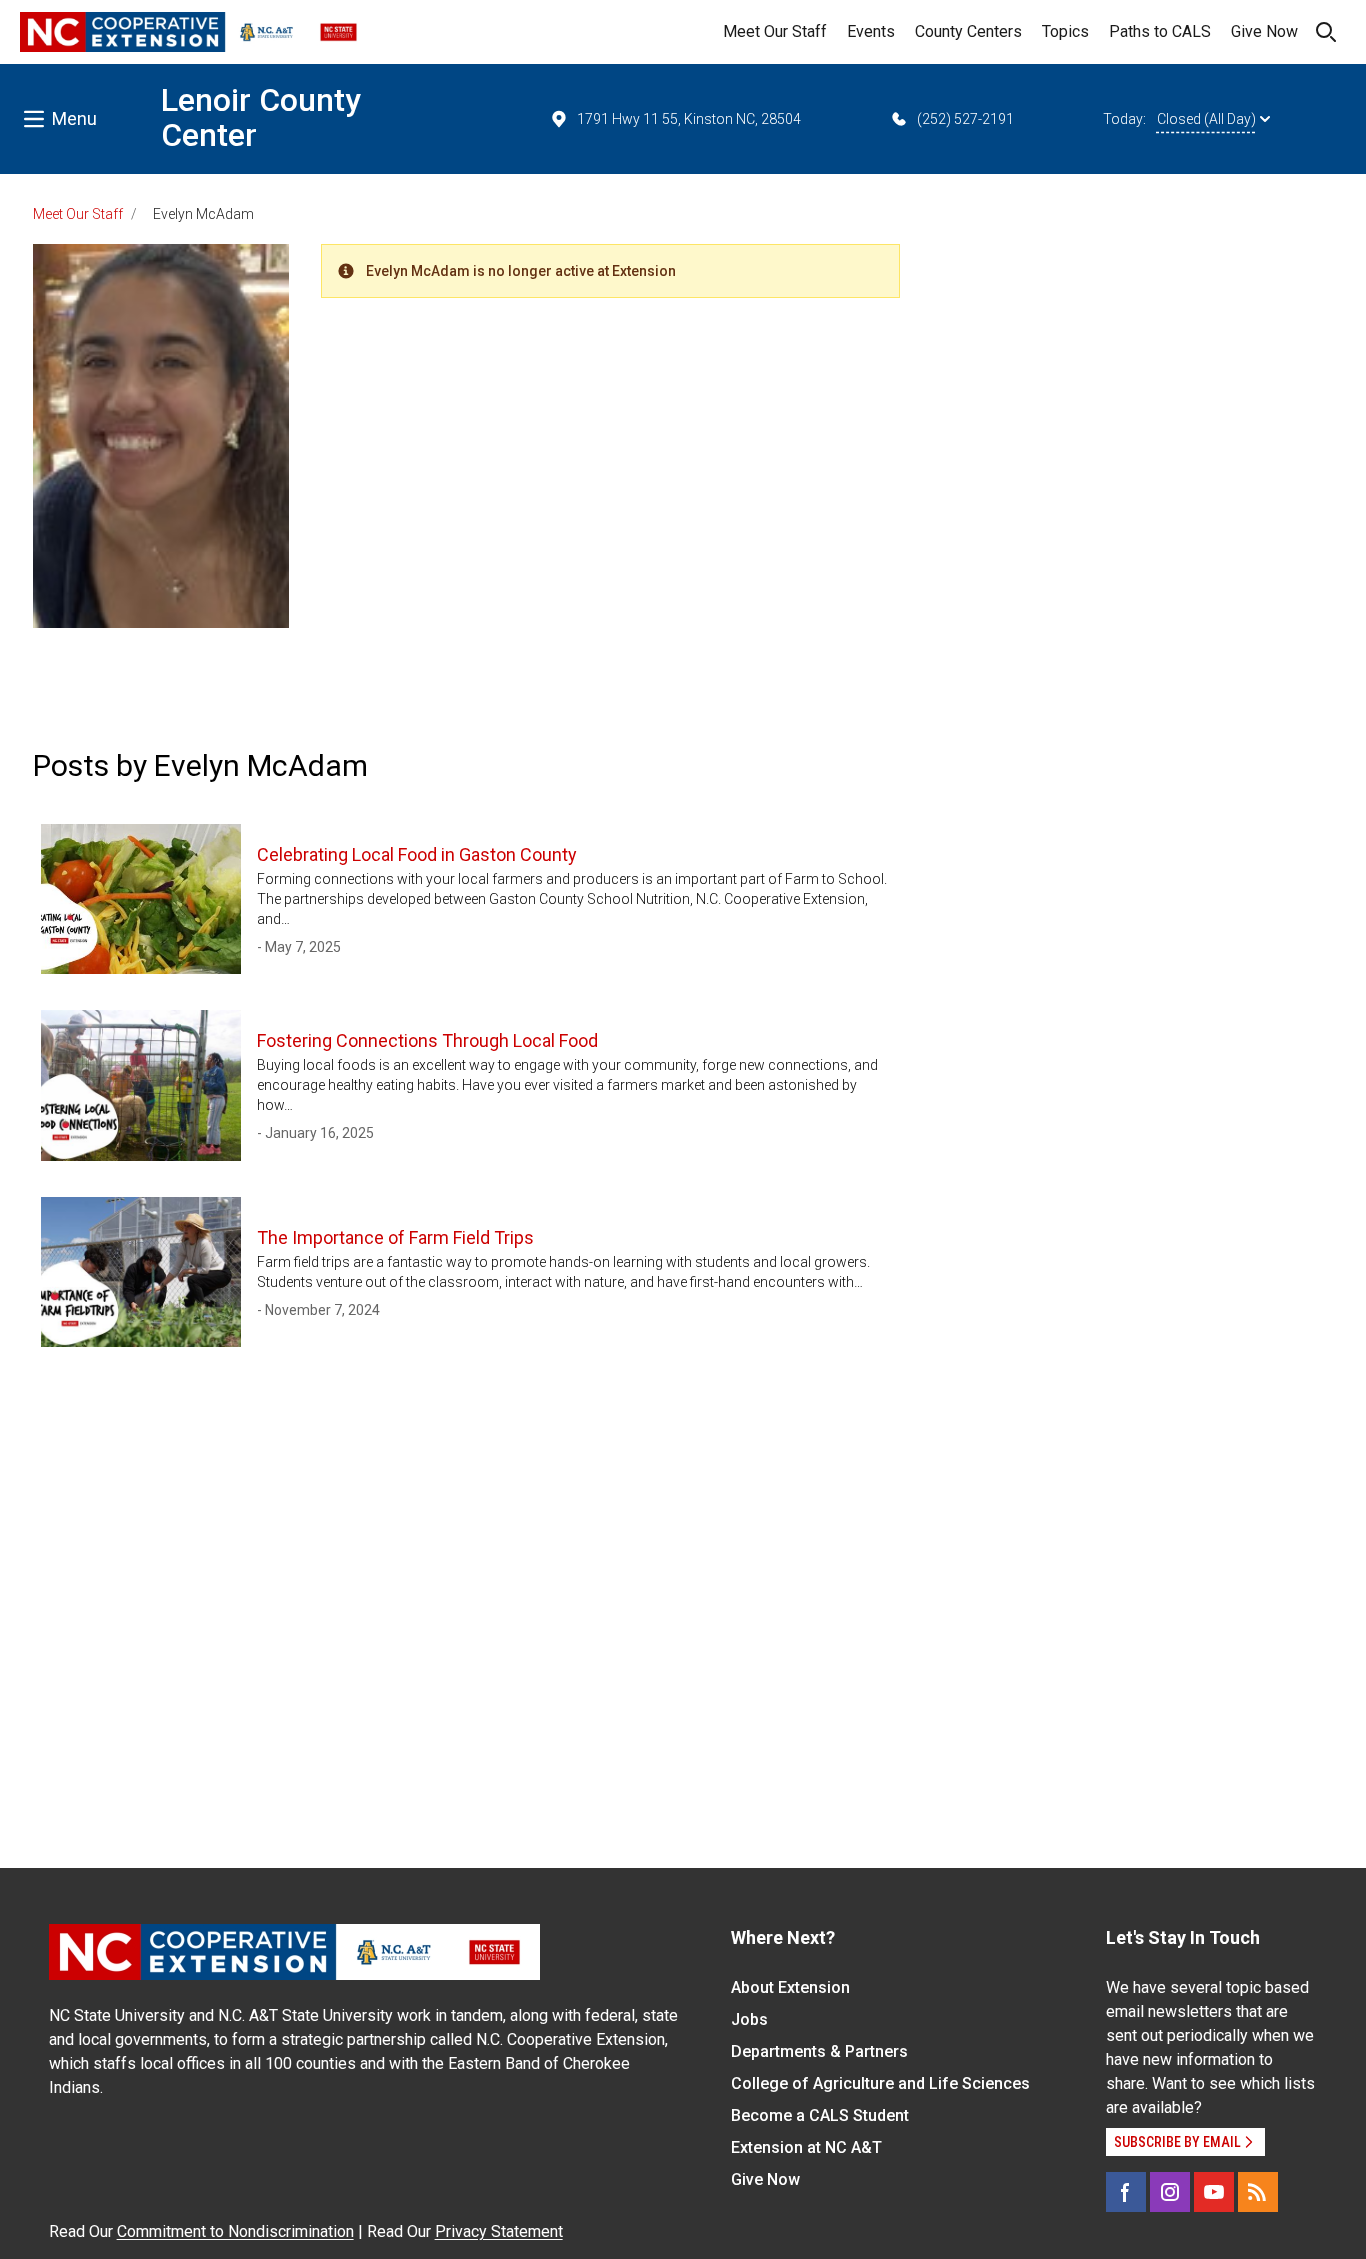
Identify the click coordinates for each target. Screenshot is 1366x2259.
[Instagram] (1170, 2192)
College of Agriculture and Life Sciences (880, 2083)
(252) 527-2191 (965, 119)
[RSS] (1258, 2192)
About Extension (790, 1987)
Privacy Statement (499, 2231)
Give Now (1264, 31)
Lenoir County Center (261, 117)
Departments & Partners (819, 2051)
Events (871, 31)
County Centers (968, 31)
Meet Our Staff (775, 31)
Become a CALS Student (820, 2115)
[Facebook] (1126, 2192)
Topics (1065, 31)
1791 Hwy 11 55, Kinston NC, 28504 (689, 119)
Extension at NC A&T (806, 2147)
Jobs (749, 2019)
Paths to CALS (1160, 31)
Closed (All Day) (1206, 119)
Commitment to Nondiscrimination (235, 2231)
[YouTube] (1214, 2192)
